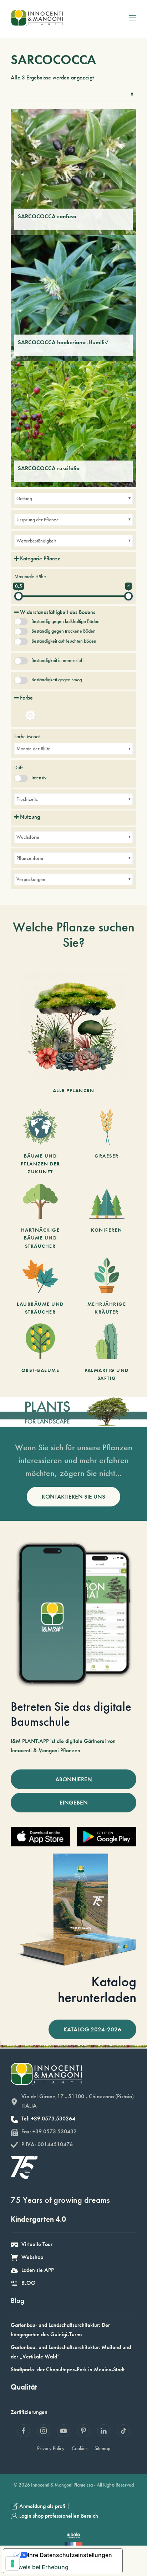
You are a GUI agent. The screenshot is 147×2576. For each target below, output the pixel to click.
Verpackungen (31, 879)
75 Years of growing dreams (60, 2200)
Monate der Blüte (33, 749)
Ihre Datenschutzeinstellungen (70, 2555)
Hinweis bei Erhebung (39, 2567)
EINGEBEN (74, 1802)
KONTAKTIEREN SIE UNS (73, 1496)
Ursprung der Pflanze (38, 520)
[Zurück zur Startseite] (37, 18)
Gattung (24, 498)
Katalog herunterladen (97, 1989)
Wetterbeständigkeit (36, 541)
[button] (133, 18)
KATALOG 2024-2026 (92, 2029)
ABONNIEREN (74, 1779)
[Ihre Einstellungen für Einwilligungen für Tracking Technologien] (12, 2563)
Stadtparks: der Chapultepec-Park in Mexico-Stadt (68, 2369)
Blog (17, 2300)
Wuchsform (28, 837)
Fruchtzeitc (27, 799)
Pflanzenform (30, 858)
